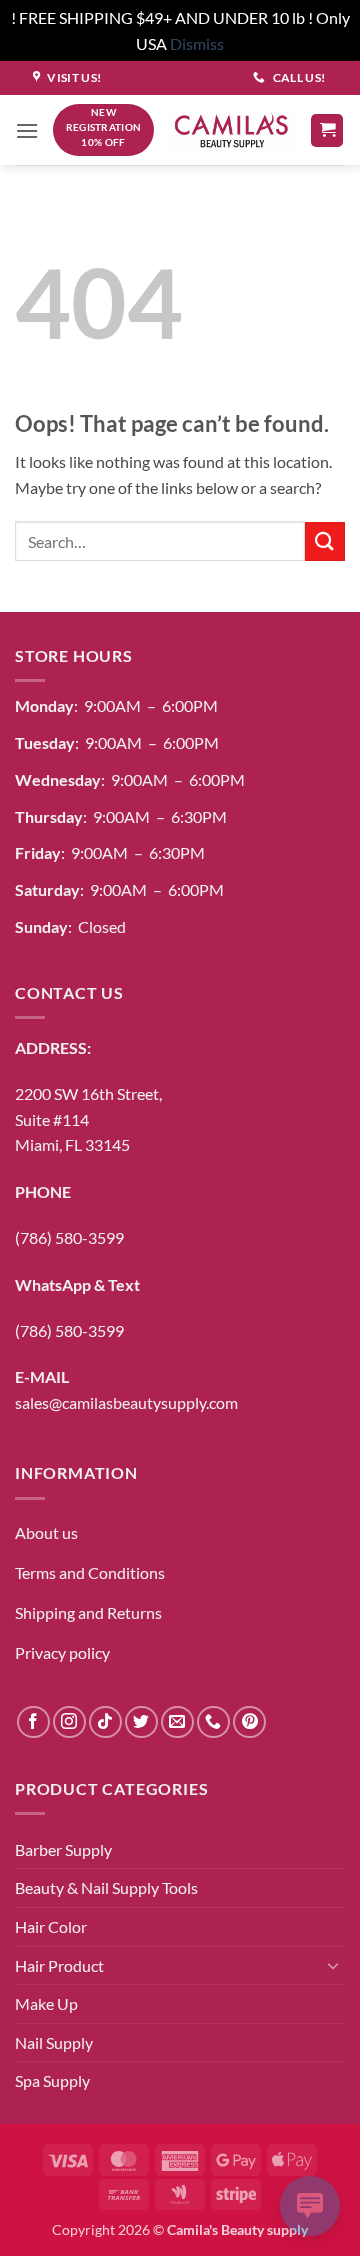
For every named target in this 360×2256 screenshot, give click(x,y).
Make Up (46, 2003)
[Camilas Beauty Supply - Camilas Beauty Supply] (232, 130)
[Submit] (325, 541)
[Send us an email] (177, 1722)
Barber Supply (63, 1849)
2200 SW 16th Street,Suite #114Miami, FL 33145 (88, 1119)
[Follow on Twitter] (141, 1722)
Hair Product (59, 1965)
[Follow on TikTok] (105, 1722)
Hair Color (51, 1926)
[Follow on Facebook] (33, 1722)
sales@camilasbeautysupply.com (126, 1402)
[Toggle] (333, 1965)
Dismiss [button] (197, 43)
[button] (27, 130)
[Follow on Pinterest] (249, 1722)
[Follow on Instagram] (69, 1722)
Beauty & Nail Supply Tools (106, 1887)
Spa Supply (52, 2080)
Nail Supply (54, 2042)
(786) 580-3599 (69, 1237)
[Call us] (213, 1722)
